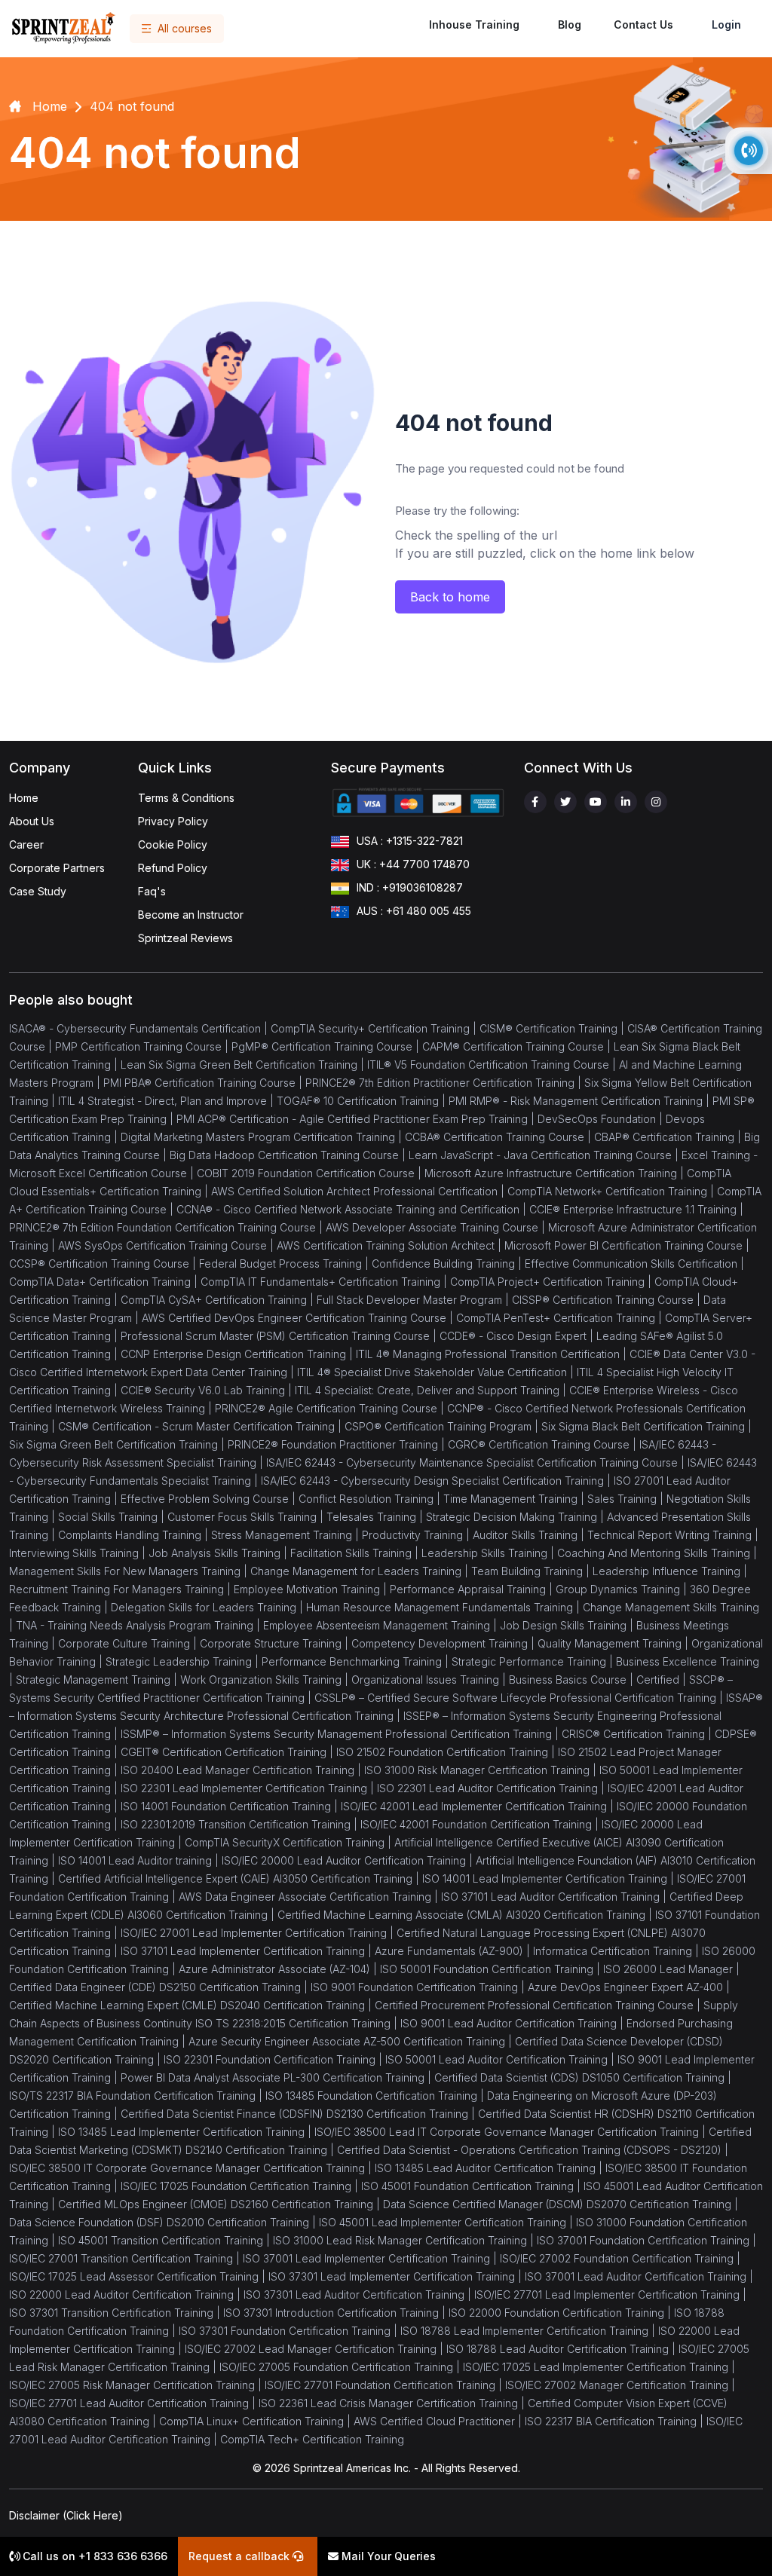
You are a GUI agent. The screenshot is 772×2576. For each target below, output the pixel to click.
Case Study (38, 891)
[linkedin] (626, 802)
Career (26, 844)
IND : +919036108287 (410, 887)
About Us (32, 821)
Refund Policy (173, 868)
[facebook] (535, 802)
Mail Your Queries (387, 2556)
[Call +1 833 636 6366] (749, 151)
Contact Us (643, 24)
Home (24, 798)
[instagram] (656, 802)
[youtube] (596, 802)
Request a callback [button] (240, 2556)
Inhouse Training (474, 24)
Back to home (450, 597)
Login (726, 24)
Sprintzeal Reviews (185, 938)
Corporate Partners (57, 868)
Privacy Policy (173, 821)
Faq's (152, 891)
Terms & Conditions (186, 798)
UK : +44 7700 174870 (413, 864)
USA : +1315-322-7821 (410, 841)
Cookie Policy (173, 844)
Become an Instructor (191, 915)
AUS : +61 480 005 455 (414, 911)
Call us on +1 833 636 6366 (93, 2556)
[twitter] (565, 802)
